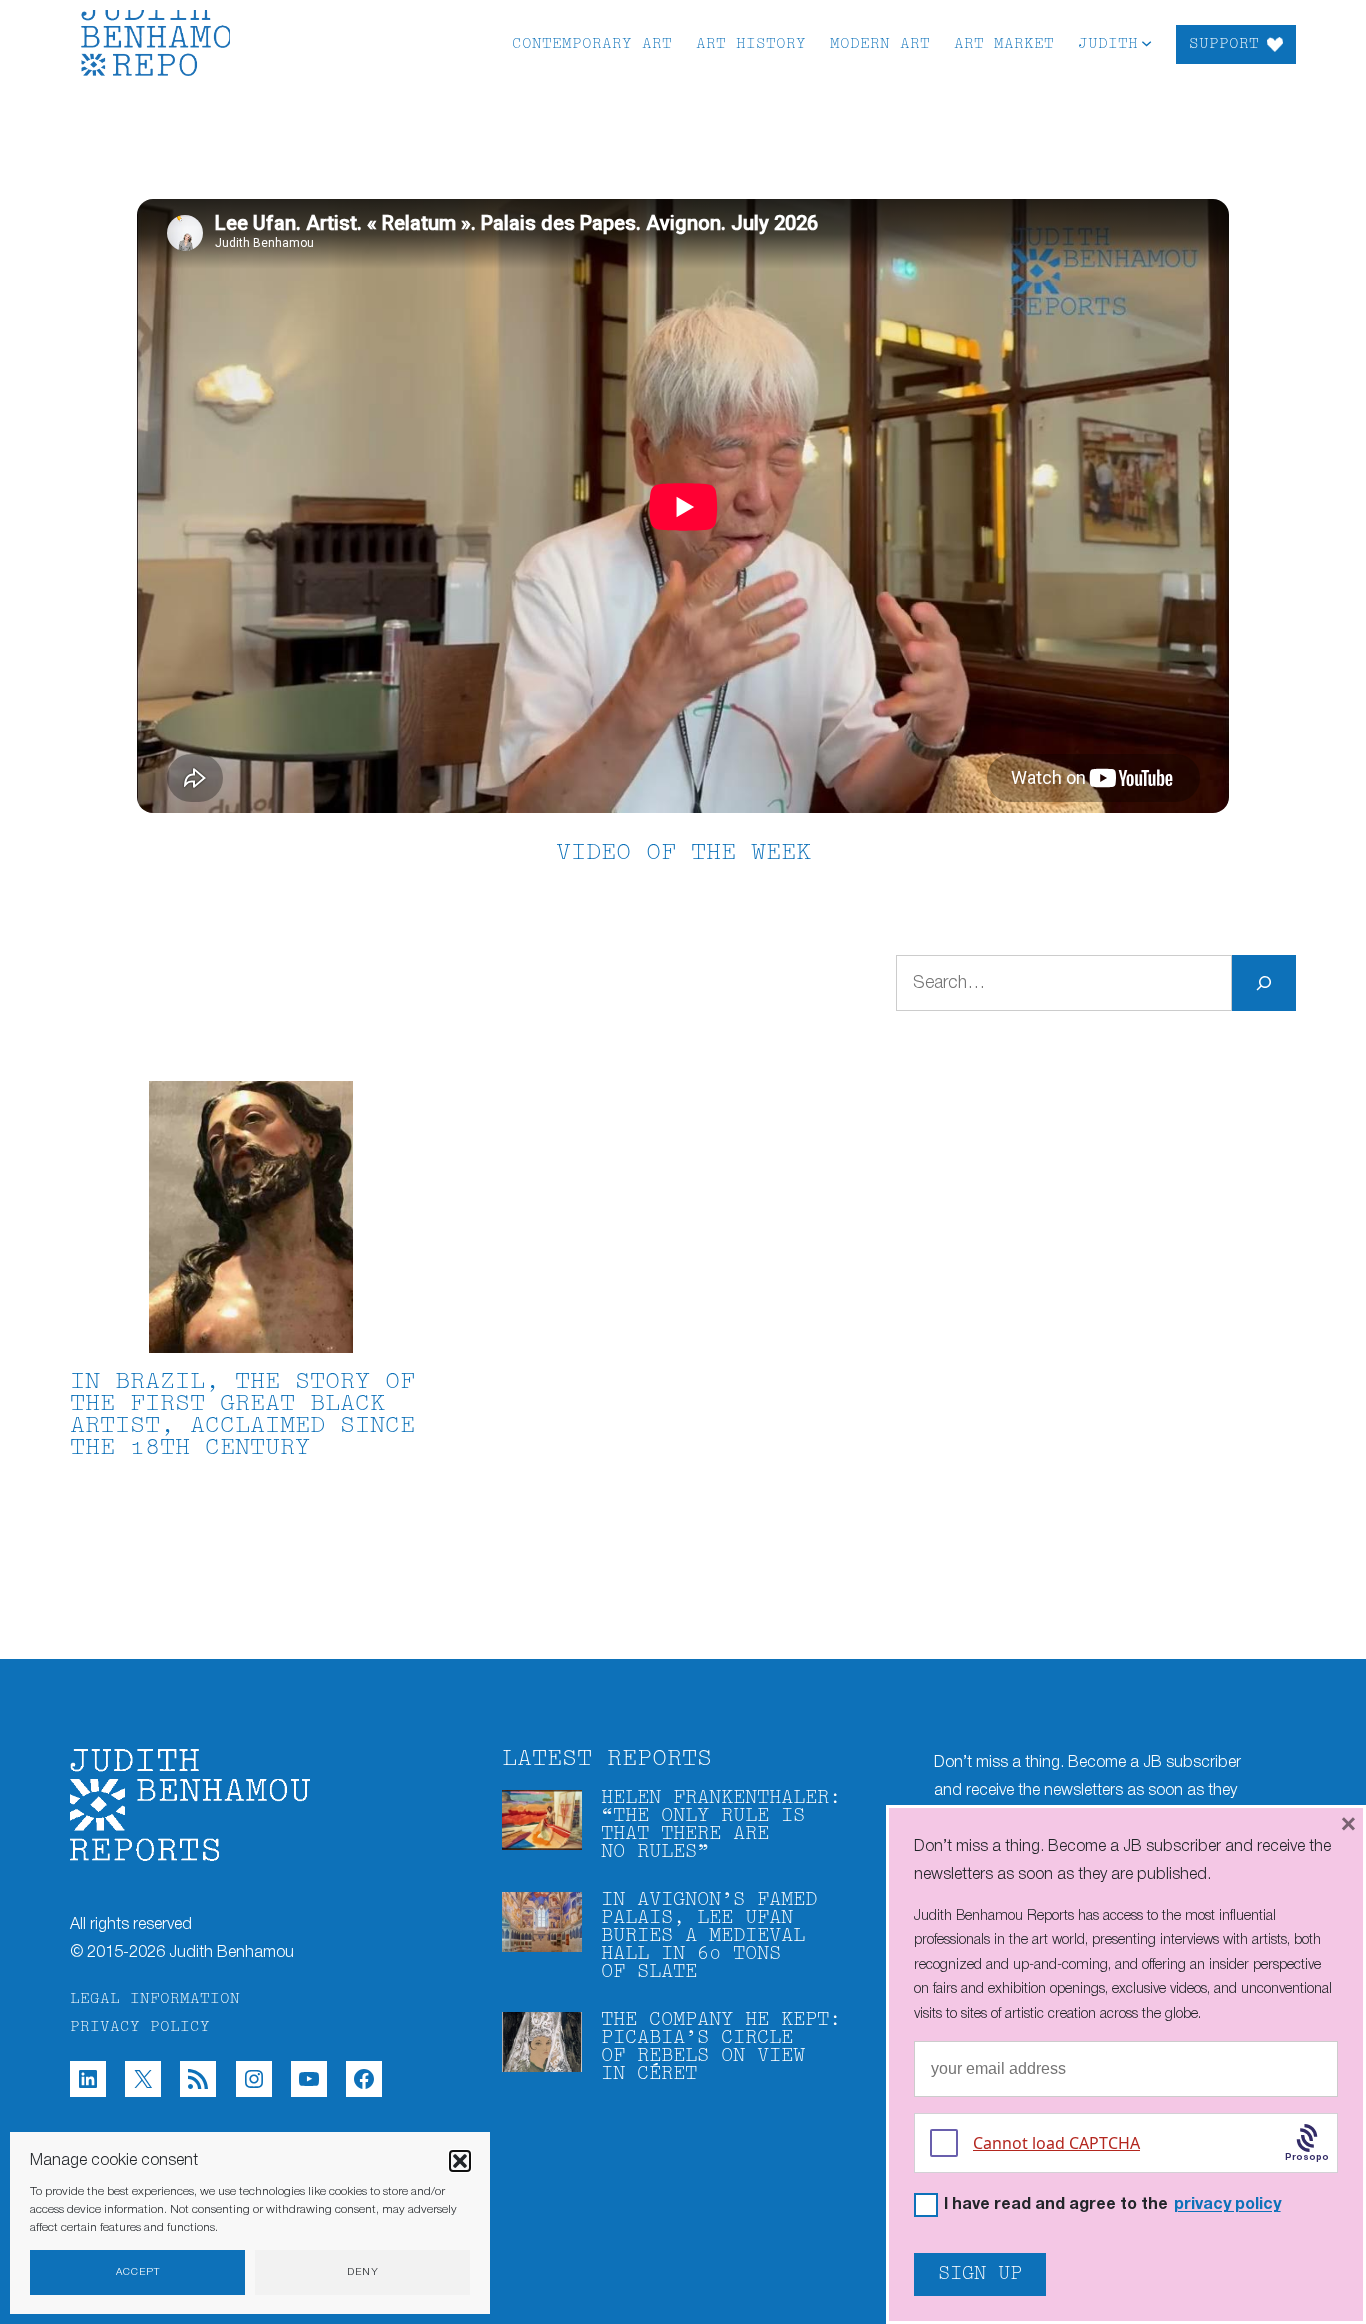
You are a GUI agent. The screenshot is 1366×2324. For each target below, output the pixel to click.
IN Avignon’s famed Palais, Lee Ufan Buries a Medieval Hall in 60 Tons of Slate (709, 1936)
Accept (138, 2272)
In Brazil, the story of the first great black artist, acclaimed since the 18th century (242, 1415)
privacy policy (1227, 2205)
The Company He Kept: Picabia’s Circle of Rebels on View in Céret (721, 2047)
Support (1224, 44)
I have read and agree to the (1112, 2205)
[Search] (1264, 983)
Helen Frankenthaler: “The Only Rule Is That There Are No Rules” (721, 1825)
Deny (363, 2272)
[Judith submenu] (1146, 42)
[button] (460, 2161)
